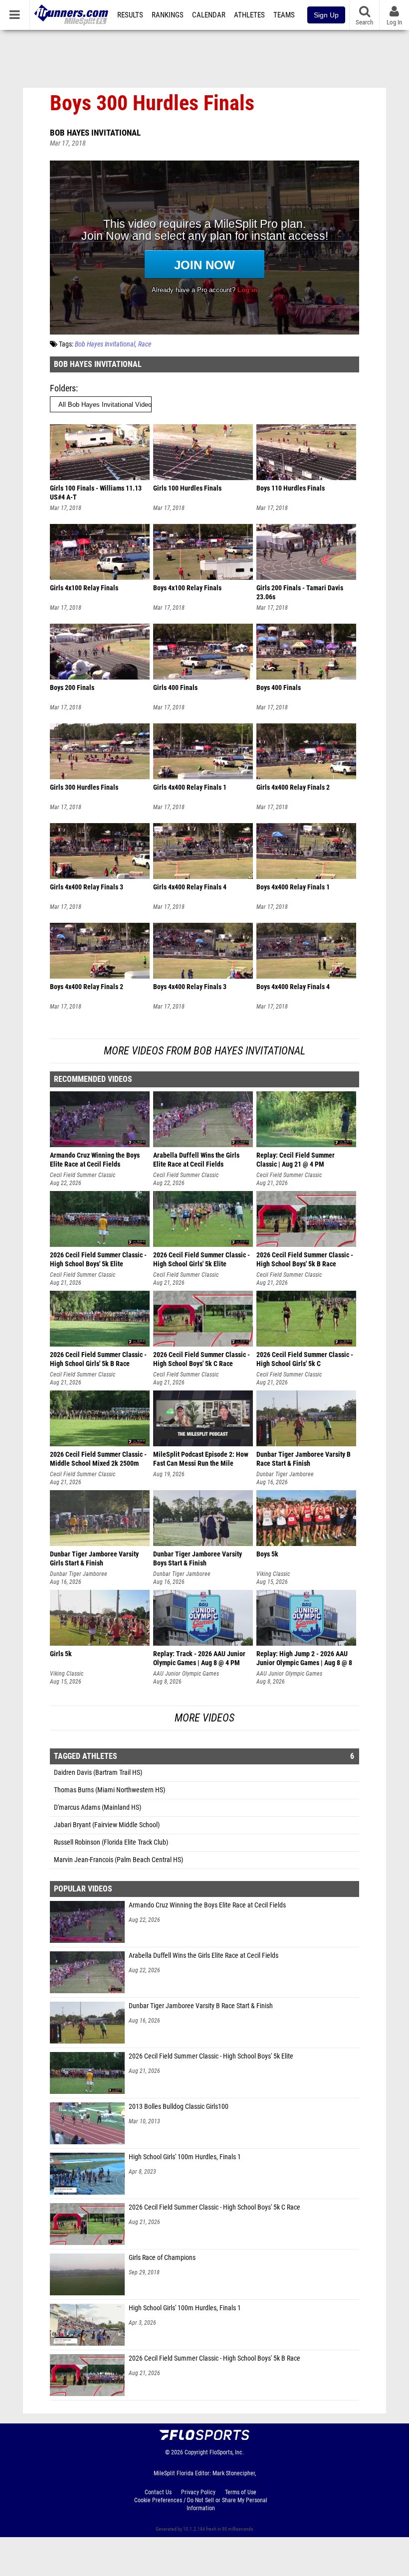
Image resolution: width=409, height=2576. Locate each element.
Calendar (209, 15)
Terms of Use (241, 2492)
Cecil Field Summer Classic (83, 1175)
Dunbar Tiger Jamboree (285, 1474)
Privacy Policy (198, 2492)
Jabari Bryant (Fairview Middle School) (107, 1825)
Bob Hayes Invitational (95, 133)
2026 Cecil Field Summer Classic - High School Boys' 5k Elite (211, 2056)
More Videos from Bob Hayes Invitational (204, 1051)
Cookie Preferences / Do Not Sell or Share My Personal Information (201, 2504)
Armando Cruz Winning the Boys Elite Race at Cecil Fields (207, 1905)
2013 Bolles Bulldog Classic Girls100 (179, 2107)
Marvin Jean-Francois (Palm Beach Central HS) (118, 1860)
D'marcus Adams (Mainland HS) (98, 1807)
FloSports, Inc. (227, 2452)
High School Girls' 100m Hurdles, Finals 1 (185, 2157)
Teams (284, 15)
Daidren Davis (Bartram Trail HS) (98, 1773)
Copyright (196, 2452)
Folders (63, 388)
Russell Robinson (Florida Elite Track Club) (111, 1842)
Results (130, 15)
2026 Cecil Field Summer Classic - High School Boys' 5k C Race (214, 2207)
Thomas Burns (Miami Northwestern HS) (109, 1790)
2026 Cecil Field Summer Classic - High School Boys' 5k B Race (214, 2358)
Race (145, 344)
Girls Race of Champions (162, 2258)
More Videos (204, 1718)
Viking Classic (273, 1574)
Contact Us (158, 2492)
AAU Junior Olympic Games (186, 1674)
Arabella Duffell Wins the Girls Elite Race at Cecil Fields (204, 1956)
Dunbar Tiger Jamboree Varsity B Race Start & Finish (201, 2006)
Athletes (249, 15)
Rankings (168, 15)
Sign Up (326, 15)
